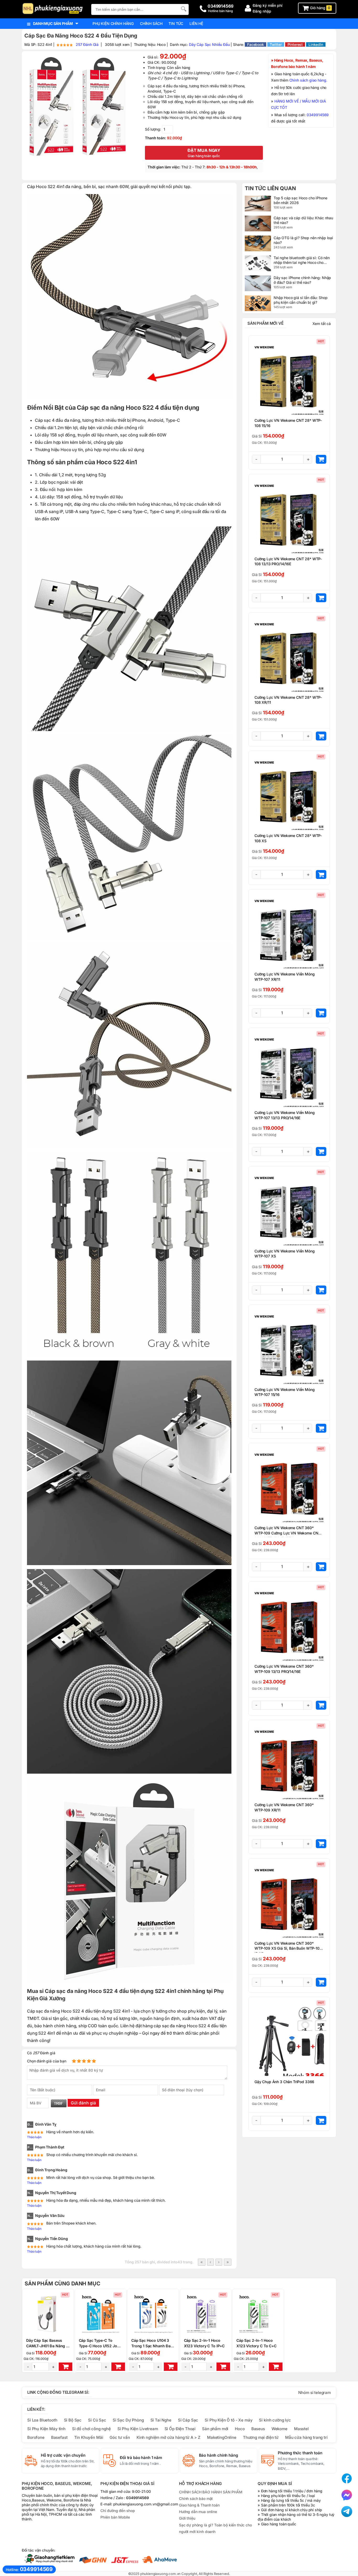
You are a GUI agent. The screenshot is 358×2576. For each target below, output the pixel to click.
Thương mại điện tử (261, 2437)
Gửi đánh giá (83, 2103)
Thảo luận (34, 2137)
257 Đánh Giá (88, 44)
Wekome (280, 2429)
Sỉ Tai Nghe (161, 2420)
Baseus (258, 2429)
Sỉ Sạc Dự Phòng (128, 2420)
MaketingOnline (222, 2437)
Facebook (256, 44)
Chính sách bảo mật (196, 2498)
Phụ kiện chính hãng (113, 23)
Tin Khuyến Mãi (89, 2437)
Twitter (276, 44)
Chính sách (151, 23)
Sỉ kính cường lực (275, 2420)
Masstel (301, 2429)
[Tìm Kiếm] (183, 9)
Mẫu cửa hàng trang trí (306, 2437)
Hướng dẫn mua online (198, 2512)
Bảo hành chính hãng (218, 2455)
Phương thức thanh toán (300, 2453)
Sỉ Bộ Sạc (73, 2420)
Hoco (240, 2429)
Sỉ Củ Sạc (97, 2420)
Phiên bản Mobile (115, 2517)
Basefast (59, 2437)
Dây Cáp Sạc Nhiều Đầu (209, 44)
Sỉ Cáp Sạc (188, 2420)
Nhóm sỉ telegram (314, 2393)
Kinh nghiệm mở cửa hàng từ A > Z (169, 2437)
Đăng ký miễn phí (268, 5)
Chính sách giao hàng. (308, 80)
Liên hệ (196, 23)
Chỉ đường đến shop (118, 2511)
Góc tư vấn (120, 2437)
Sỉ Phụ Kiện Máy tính (46, 2429)
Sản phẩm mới (215, 2429)
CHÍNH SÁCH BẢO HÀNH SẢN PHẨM (211, 2492)
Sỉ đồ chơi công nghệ (91, 2429)
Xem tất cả (322, 324)
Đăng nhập (262, 11)
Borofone (36, 2437)
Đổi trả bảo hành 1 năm (141, 2458)
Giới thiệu (187, 2518)
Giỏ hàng (320, 8)
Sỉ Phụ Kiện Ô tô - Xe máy (229, 2420)
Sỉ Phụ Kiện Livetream (138, 2429)
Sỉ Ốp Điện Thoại (180, 2429)
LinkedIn (316, 44)
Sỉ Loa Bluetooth (42, 2420)
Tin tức (176, 23)
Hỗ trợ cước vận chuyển (63, 2455)
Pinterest (295, 44)
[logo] (54, 9)
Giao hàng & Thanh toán (199, 2505)
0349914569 (318, 115)
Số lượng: (153, 129)
